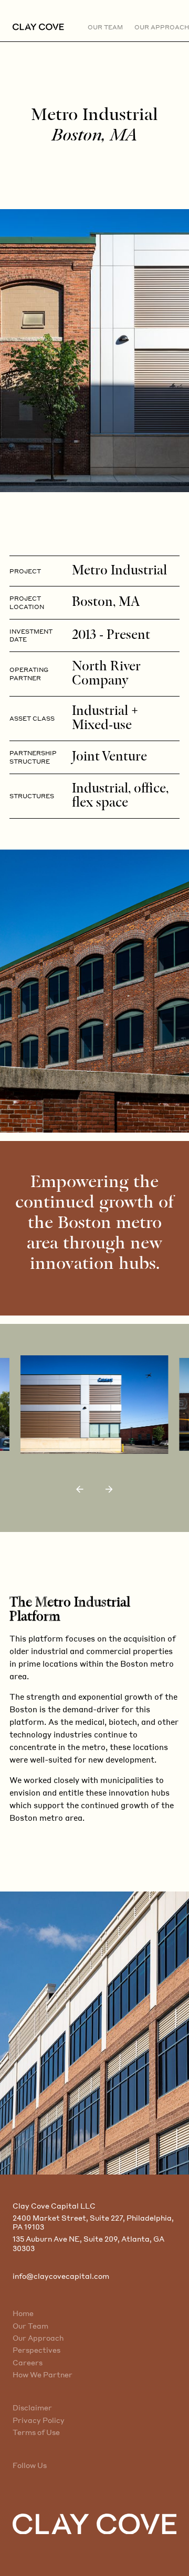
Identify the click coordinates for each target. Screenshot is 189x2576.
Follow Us (30, 2465)
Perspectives (36, 2350)
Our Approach (38, 2338)
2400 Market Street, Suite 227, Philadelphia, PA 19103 (93, 2222)
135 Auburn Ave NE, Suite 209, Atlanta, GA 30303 (88, 2243)
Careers (28, 2362)
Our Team (30, 2326)
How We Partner (43, 2374)
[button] (80, 1489)
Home (23, 2313)
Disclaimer (32, 2407)
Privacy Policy (39, 2420)
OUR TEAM (105, 27)
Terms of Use (36, 2432)
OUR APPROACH (162, 27)
